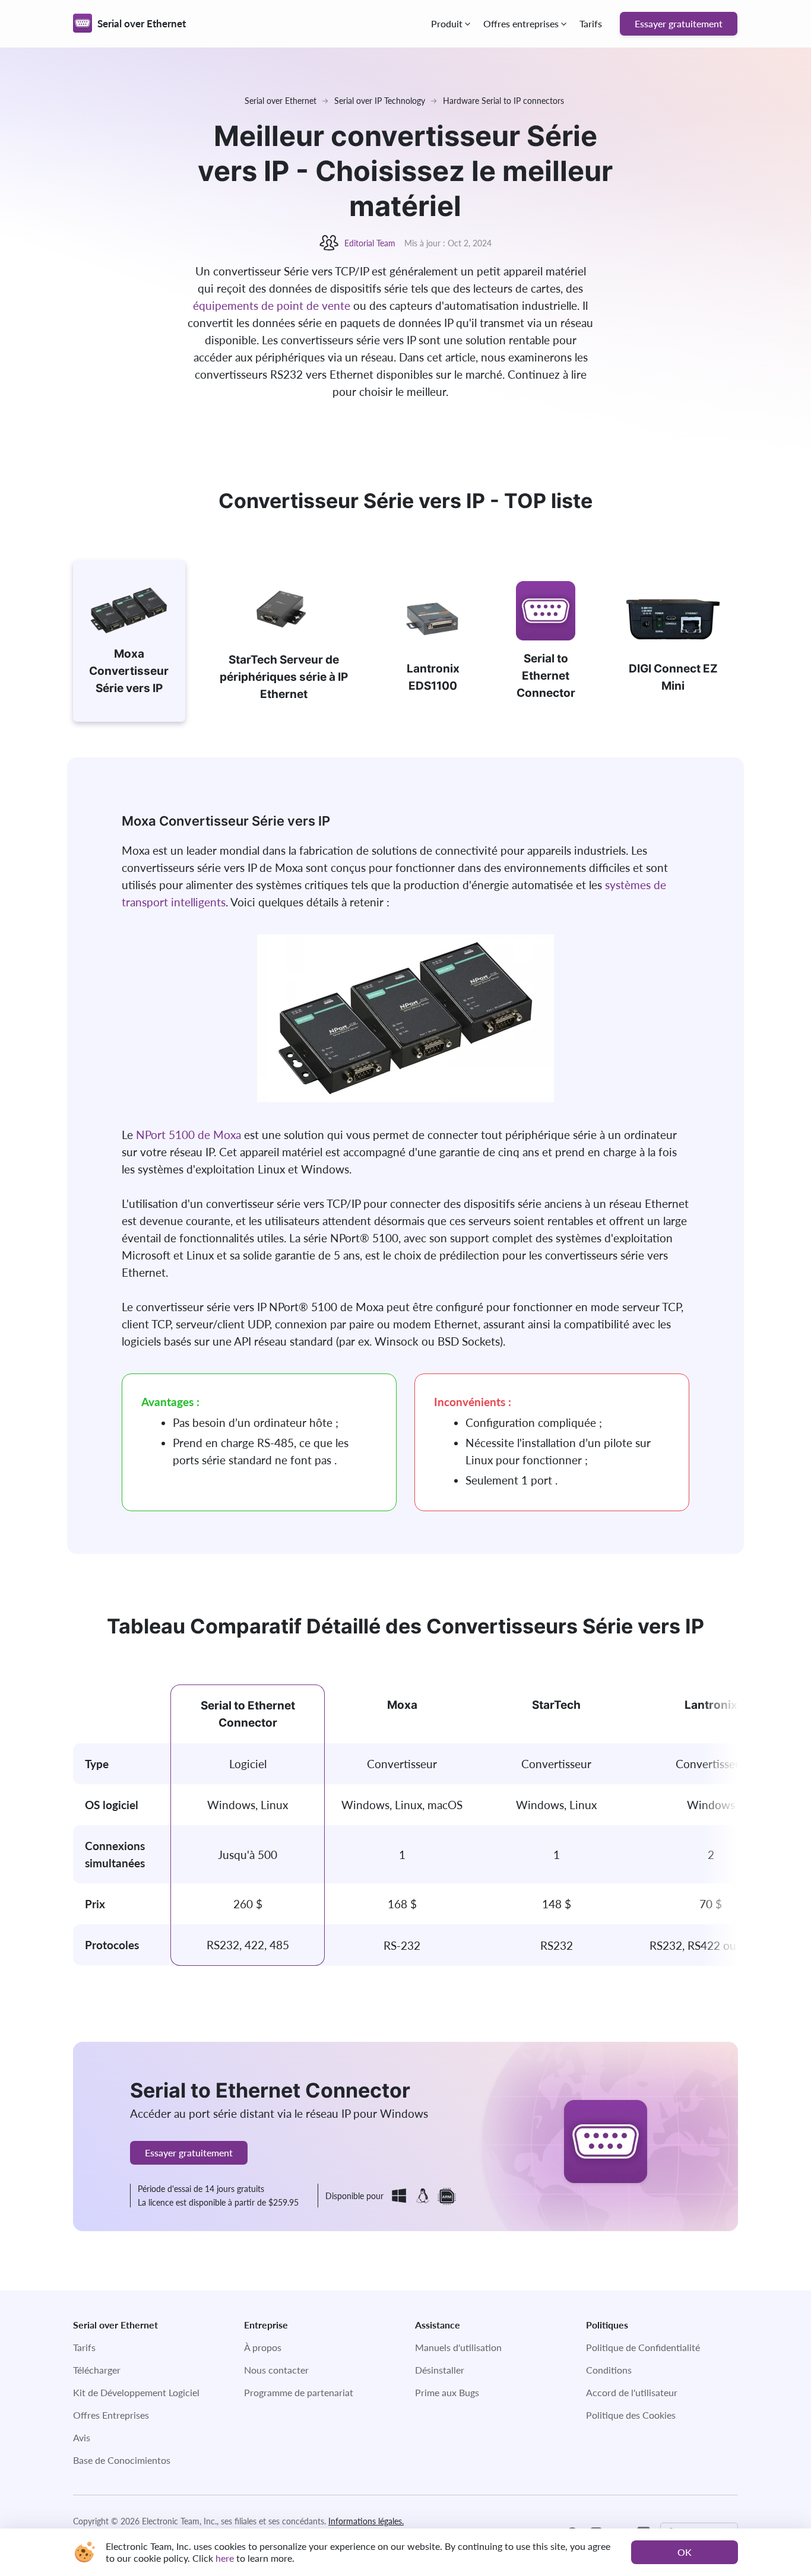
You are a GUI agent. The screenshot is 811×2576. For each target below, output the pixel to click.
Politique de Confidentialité (643, 2347)
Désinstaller (440, 2370)
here (225, 2558)
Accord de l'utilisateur (632, 2392)
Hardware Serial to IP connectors (503, 101)
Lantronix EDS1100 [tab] (433, 677)
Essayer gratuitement (679, 23)
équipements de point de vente (272, 305)
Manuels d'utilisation (458, 2347)
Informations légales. (366, 2521)
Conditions (609, 2370)
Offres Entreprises (111, 2415)
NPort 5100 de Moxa (189, 1135)
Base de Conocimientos (122, 2460)
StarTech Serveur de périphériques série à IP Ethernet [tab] (284, 677)
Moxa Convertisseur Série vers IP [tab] (129, 671)
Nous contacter (276, 2370)
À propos (263, 2347)
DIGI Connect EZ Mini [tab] (673, 677)
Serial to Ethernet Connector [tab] (546, 676)
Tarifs (591, 23)
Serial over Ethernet (281, 101)
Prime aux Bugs (447, 2392)
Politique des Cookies (631, 2415)
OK (685, 2552)
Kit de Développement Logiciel (136, 2392)
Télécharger (97, 2370)
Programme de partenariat (299, 2392)
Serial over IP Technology (380, 101)
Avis (82, 2437)
